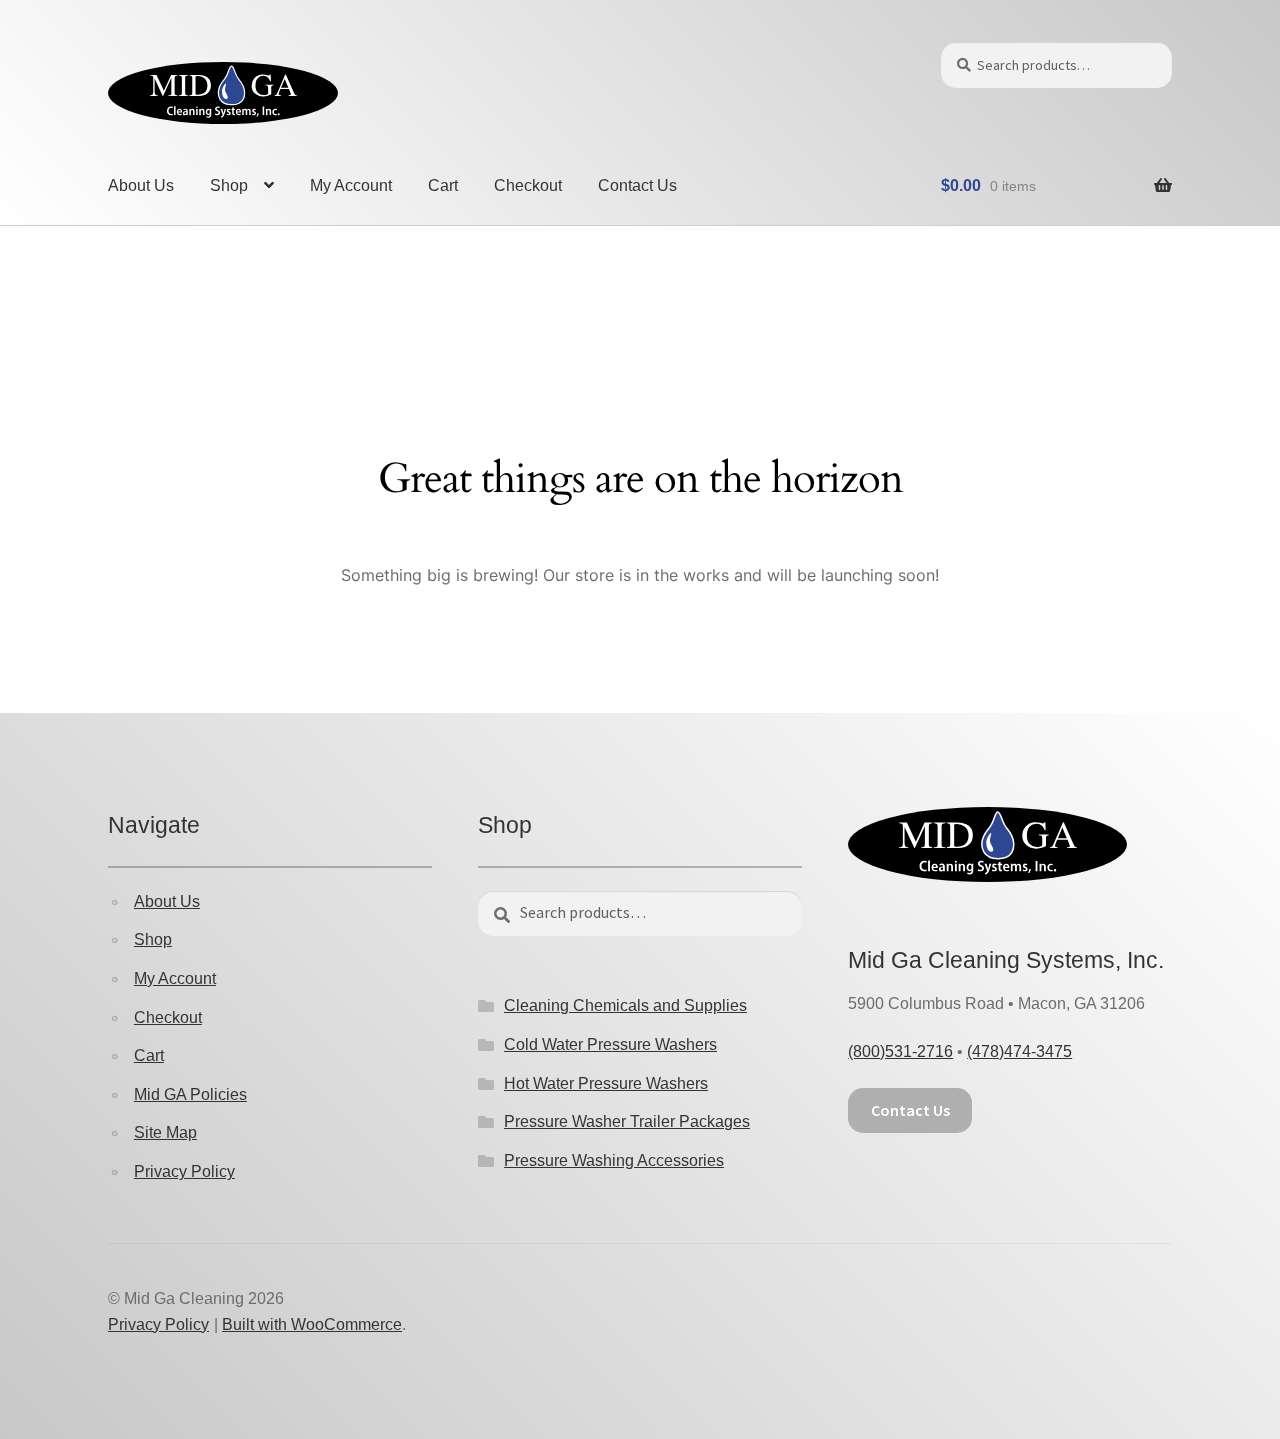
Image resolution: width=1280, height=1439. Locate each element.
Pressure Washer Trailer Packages (627, 1121)
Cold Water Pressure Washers (610, 1044)
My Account (351, 185)
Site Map (165, 1132)
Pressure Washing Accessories (614, 1160)
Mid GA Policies (190, 1094)
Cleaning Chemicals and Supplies (625, 1005)
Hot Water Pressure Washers (606, 1083)
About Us (141, 185)
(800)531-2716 (900, 1051)
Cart (443, 185)
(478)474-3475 (1019, 1051)
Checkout (528, 185)
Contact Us (637, 185)
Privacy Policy (184, 1171)
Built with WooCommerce (312, 1324)
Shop (229, 185)
